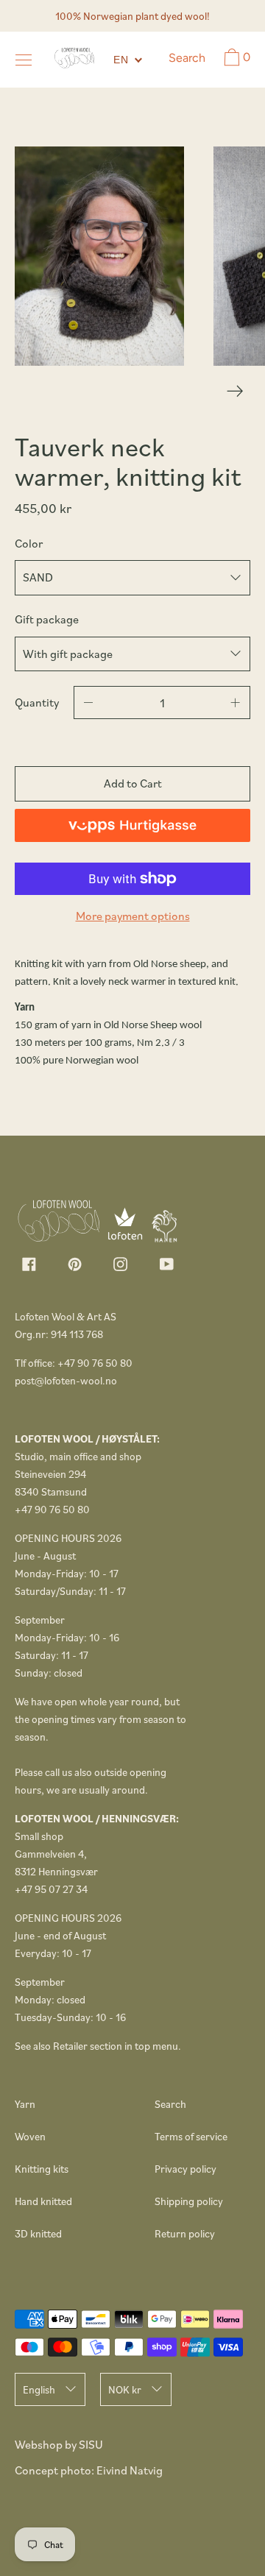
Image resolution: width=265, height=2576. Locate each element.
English (39, 2389)
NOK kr (125, 2389)
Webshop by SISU (59, 2444)
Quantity (37, 702)
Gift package (47, 619)
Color (29, 543)
